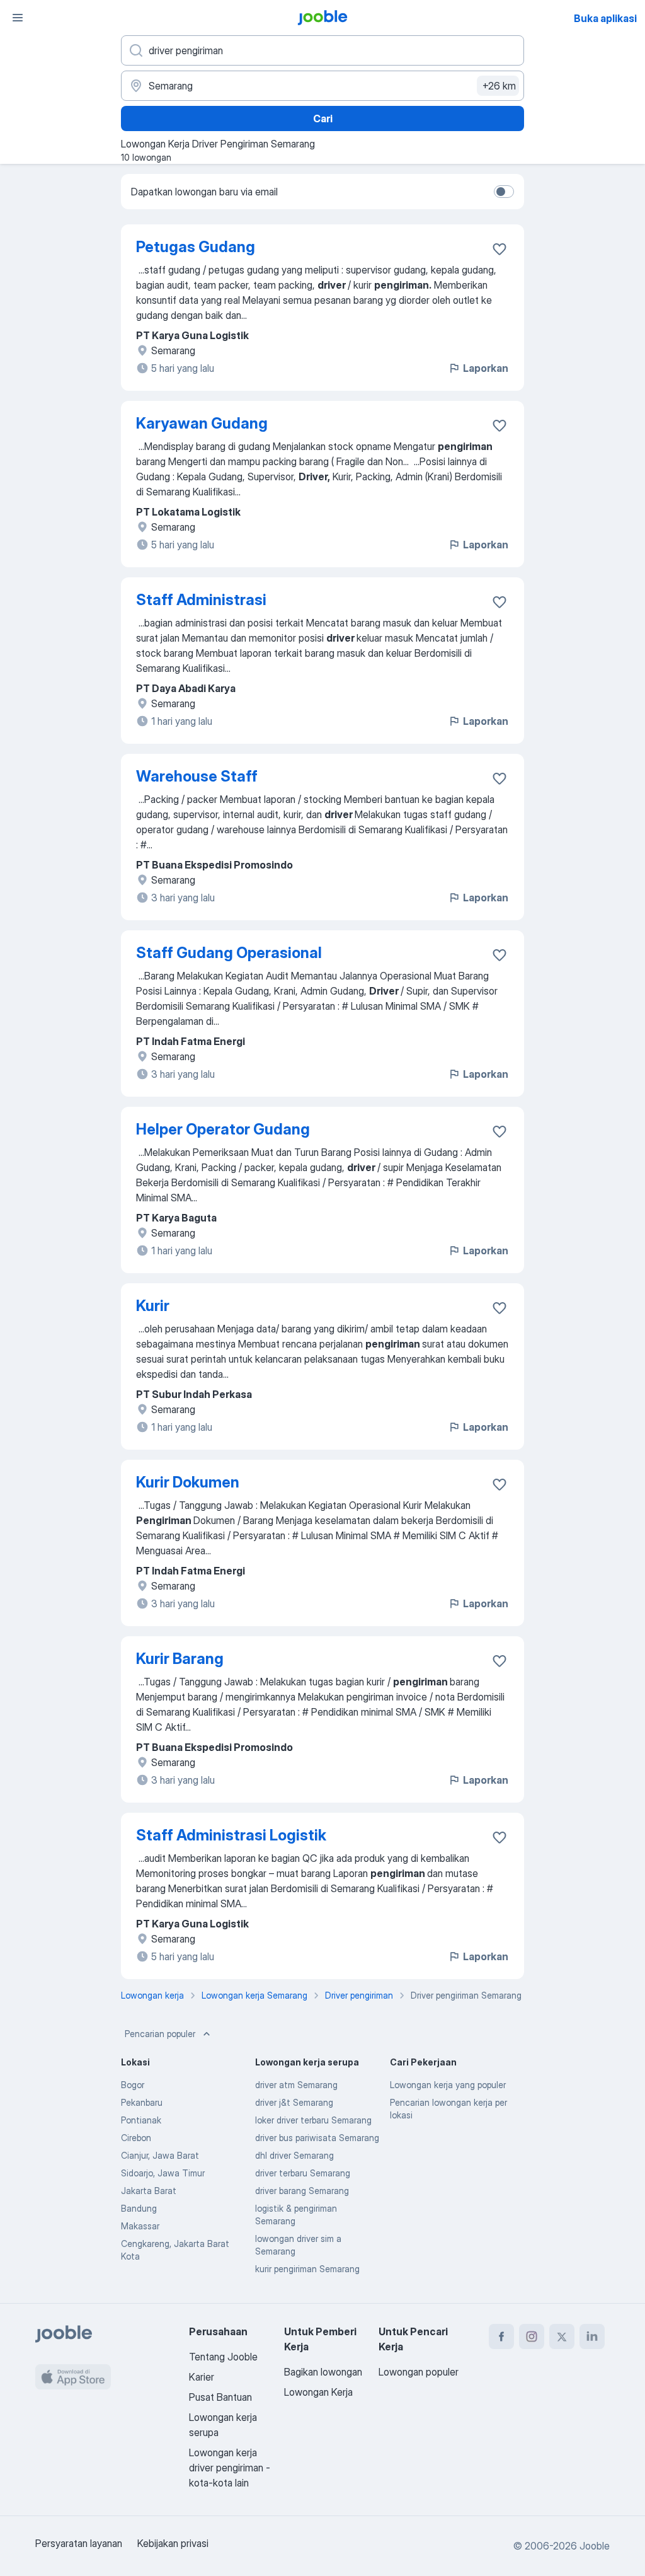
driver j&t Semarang (294, 2102)
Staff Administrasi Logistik (231, 1835)
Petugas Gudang (196, 247)
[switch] (504, 192)
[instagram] (532, 2336)
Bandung (139, 2208)
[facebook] (501, 2336)
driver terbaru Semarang (303, 2173)
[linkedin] (592, 2336)
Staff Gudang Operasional (229, 953)
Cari (323, 118)
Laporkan (486, 368)
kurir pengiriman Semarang (307, 2269)
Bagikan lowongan (323, 2372)
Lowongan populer (419, 2372)
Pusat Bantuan (220, 2397)
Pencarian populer (160, 2034)
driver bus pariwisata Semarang (317, 2138)
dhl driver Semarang (294, 2155)
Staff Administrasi (201, 600)
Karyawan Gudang (202, 423)
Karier (202, 2377)
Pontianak (141, 2120)
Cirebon (136, 2138)
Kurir (153, 1306)
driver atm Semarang (296, 2085)
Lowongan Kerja (318, 2392)
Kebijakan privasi (173, 2543)
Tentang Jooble (223, 2357)
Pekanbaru (142, 2102)
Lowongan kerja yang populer (448, 2085)
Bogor (133, 2085)
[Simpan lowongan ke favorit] (499, 249)
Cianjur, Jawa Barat (160, 2155)
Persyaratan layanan (79, 2543)
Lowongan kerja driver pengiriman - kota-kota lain (230, 2468)
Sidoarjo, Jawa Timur (163, 2173)
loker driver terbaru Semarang (313, 2120)
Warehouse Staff (197, 776)
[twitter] (562, 2336)
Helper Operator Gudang (223, 1129)
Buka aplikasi (605, 18)
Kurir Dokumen (188, 1482)
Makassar (140, 2226)
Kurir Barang (180, 1659)
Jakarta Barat (149, 2191)
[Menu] (18, 18)
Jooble (595, 2546)
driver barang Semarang (302, 2191)
